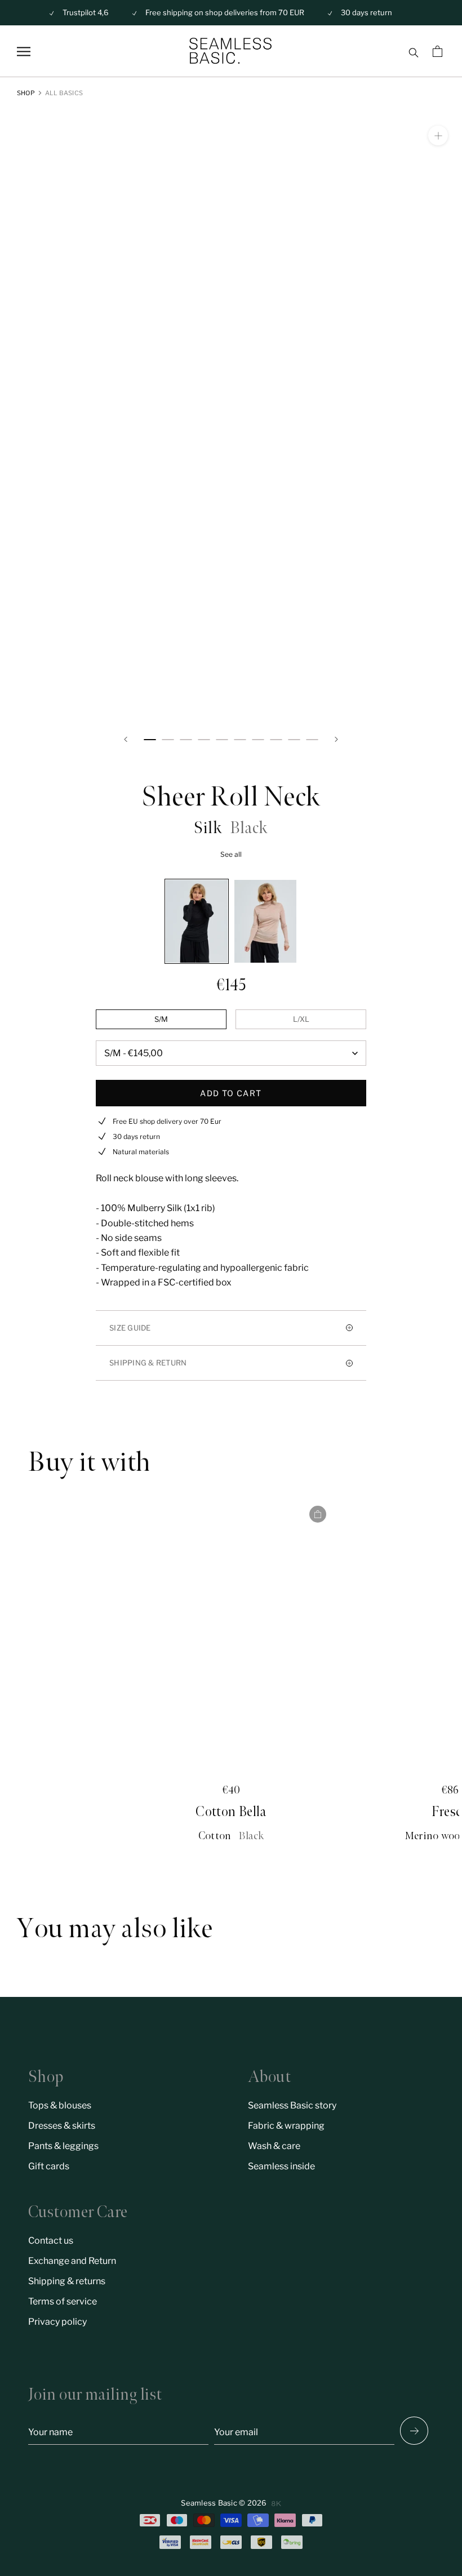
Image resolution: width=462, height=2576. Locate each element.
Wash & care (274, 2146)
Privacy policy (57, 2322)
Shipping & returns (67, 2281)
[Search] (413, 51)
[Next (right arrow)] (414, 2431)
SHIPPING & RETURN (148, 1363)
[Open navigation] (24, 52)
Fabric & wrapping (286, 2126)
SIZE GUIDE (130, 1328)
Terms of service (63, 2301)
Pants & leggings (63, 2146)
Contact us (51, 2241)
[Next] (336, 739)
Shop (26, 93)
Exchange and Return (72, 2261)
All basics (64, 93)
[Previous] (126, 739)
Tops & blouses (60, 2105)
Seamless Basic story (292, 2105)
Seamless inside (281, 2166)
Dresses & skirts (62, 2126)
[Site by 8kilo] (276, 2504)
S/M (161, 1019)
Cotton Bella (231, 1812)
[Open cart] (439, 51)
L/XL (301, 1019)
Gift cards (49, 2166)
